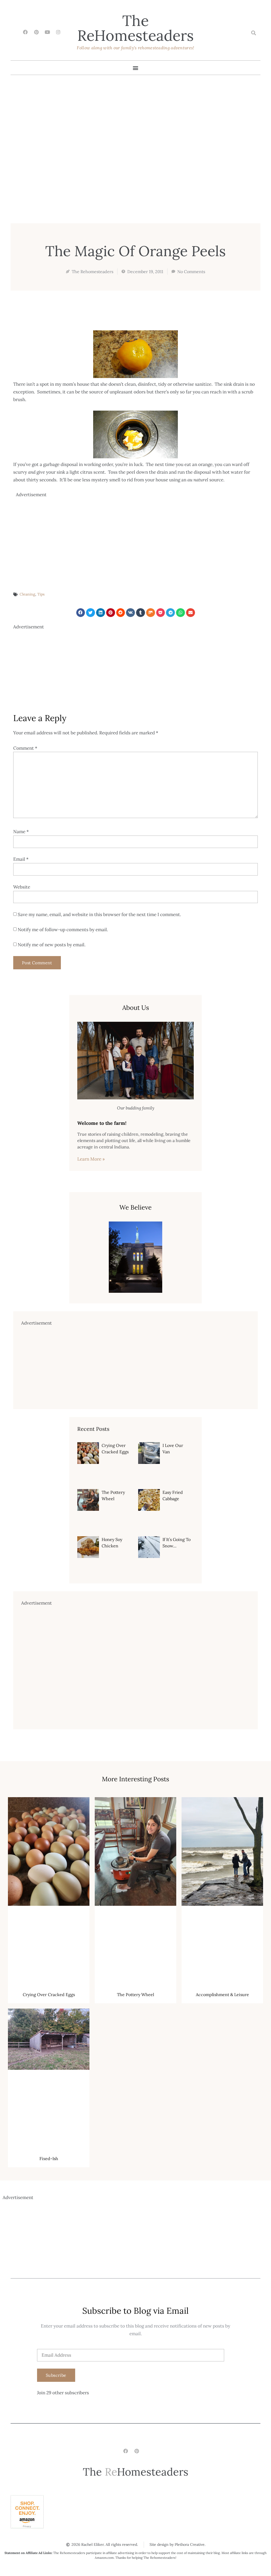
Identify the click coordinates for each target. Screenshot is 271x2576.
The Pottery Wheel (135, 1995)
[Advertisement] (137, 536)
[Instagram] (58, 32)
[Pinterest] (36, 32)
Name (21, 832)
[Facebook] (26, 32)
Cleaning (27, 594)
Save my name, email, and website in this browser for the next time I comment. (99, 914)
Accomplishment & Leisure (222, 1995)
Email (21, 859)
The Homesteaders (135, 28)
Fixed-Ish (49, 2158)
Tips (41, 594)
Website (22, 887)
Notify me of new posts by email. (52, 945)
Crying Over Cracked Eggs (49, 1995)
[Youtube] (47, 32)
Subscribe (56, 2375)
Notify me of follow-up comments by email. (63, 930)
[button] (253, 33)
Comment (25, 748)
